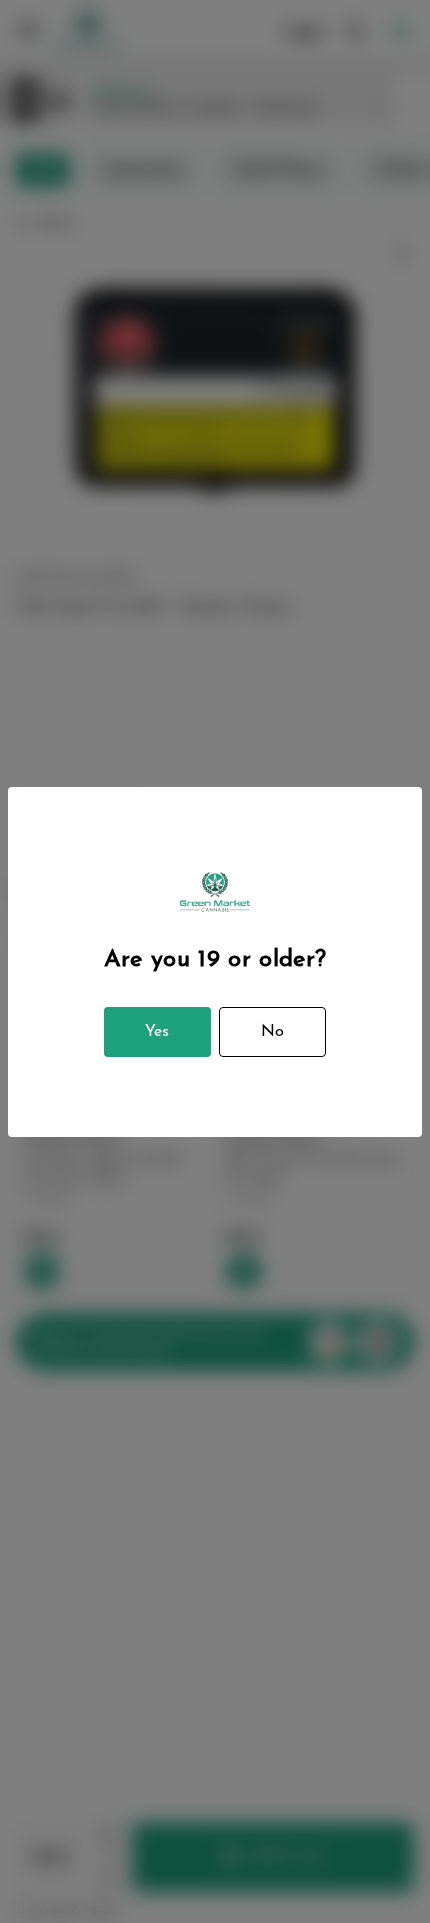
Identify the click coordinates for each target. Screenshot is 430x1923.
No (272, 1032)
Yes (157, 1032)
